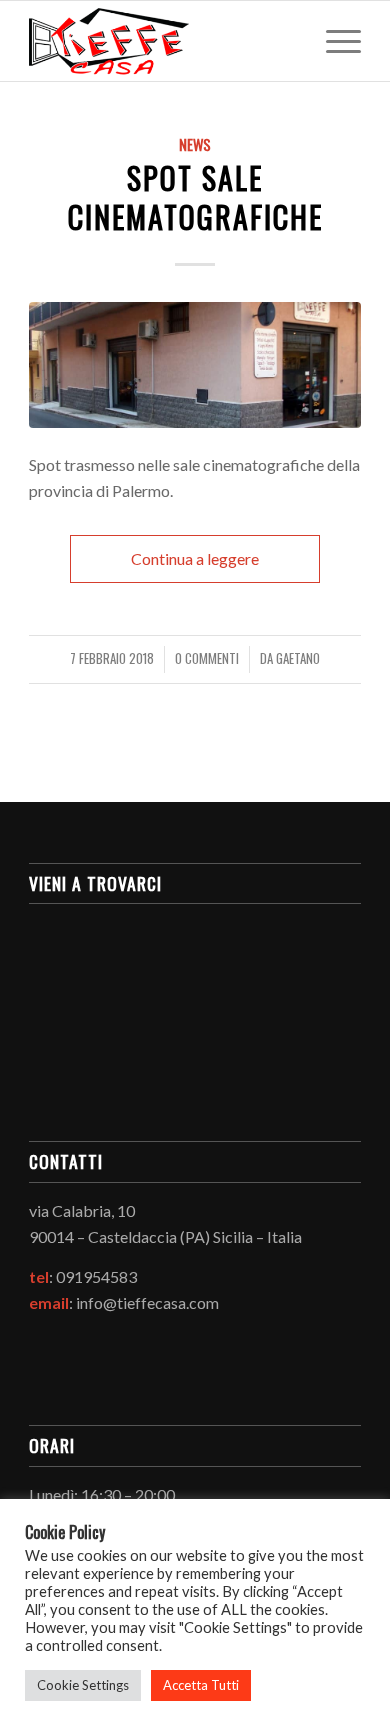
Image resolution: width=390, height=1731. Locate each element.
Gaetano (298, 658)
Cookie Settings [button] (83, 1685)
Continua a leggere (195, 558)
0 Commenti (207, 658)
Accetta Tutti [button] (201, 1685)
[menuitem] (333, 41)
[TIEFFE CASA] (161, 41)
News (195, 144)
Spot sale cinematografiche (195, 197)
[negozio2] (195, 365)
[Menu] (333, 41)
